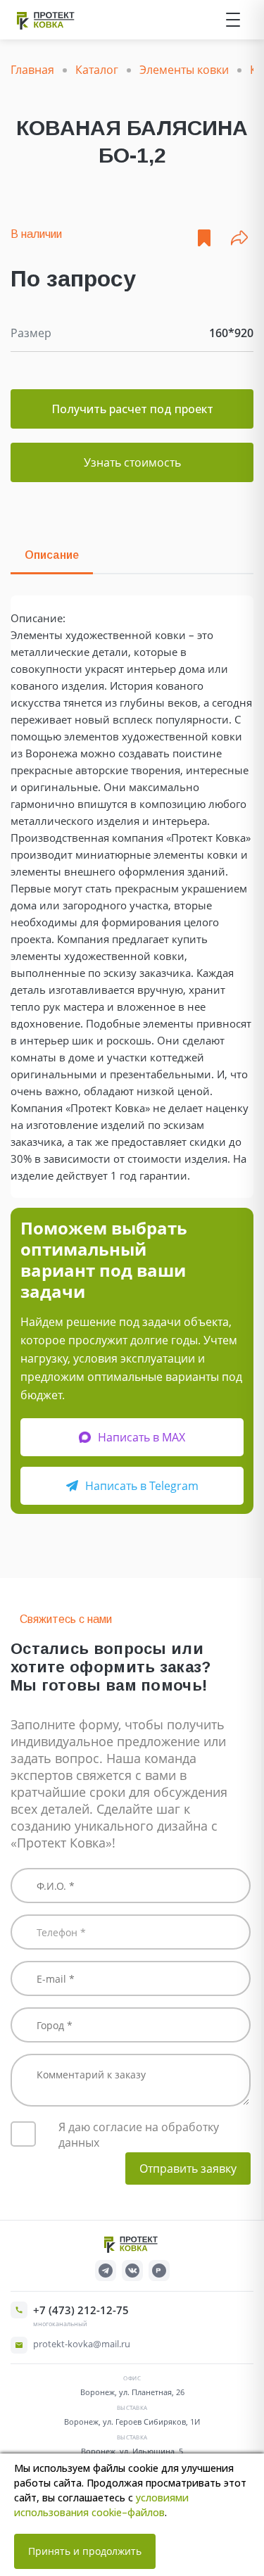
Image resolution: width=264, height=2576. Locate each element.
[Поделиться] (239, 238)
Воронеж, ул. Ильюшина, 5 (132, 2451)
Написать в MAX (142, 1437)
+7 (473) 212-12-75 (81, 2310)
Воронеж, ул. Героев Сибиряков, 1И (132, 2422)
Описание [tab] (52, 555)
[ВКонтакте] (132, 2271)
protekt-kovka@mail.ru (82, 2344)
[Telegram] (106, 2271)
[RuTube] (159, 2271)
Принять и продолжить (85, 2551)
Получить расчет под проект (132, 409)
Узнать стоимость (132, 462)
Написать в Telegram (142, 1486)
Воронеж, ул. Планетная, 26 (132, 2392)
